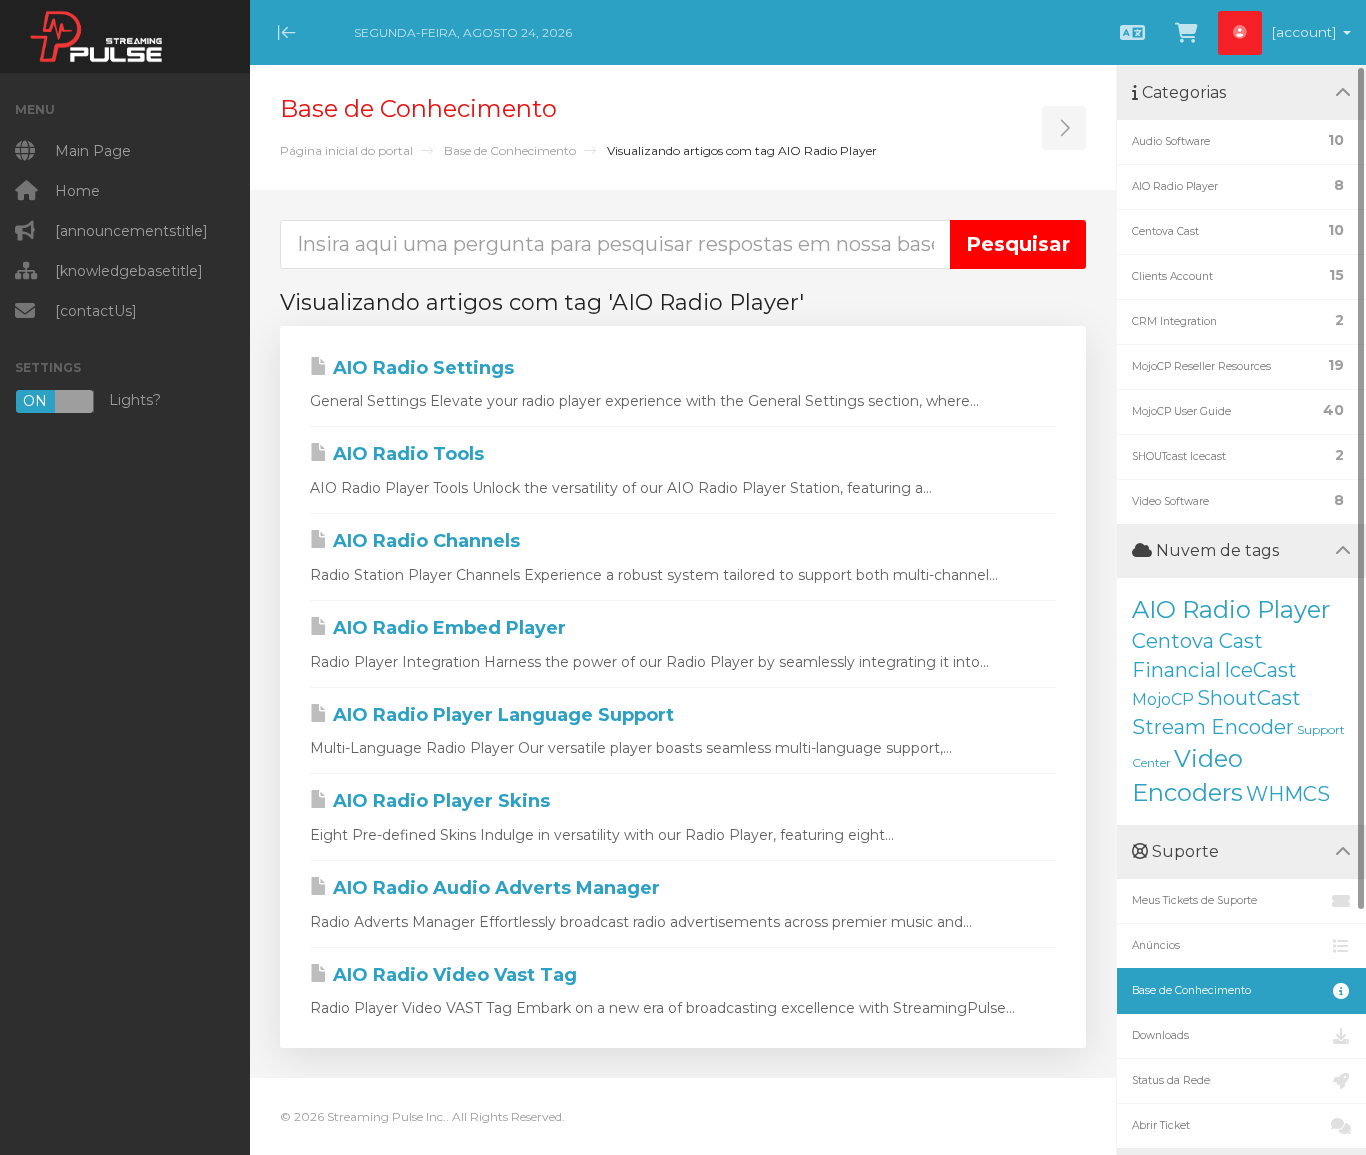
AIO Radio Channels (424, 541)
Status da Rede (1171, 1080)
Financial (1176, 670)
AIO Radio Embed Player (447, 628)
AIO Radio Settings (421, 368)
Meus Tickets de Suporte (1194, 900)
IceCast (1260, 670)
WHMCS (1288, 794)
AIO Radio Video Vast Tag (452, 975)
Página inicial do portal (346, 150)
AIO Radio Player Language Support (501, 715)
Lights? (92, 400)
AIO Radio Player (1231, 609)
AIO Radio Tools (406, 454)
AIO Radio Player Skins (439, 801)
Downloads (1160, 1035)
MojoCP (1163, 699)
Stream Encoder (1213, 727)
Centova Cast (1197, 641)
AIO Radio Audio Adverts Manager (494, 888)
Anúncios (1156, 945)
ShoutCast (1249, 698)
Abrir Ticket (1161, 1125)
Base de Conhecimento (510, 150)
